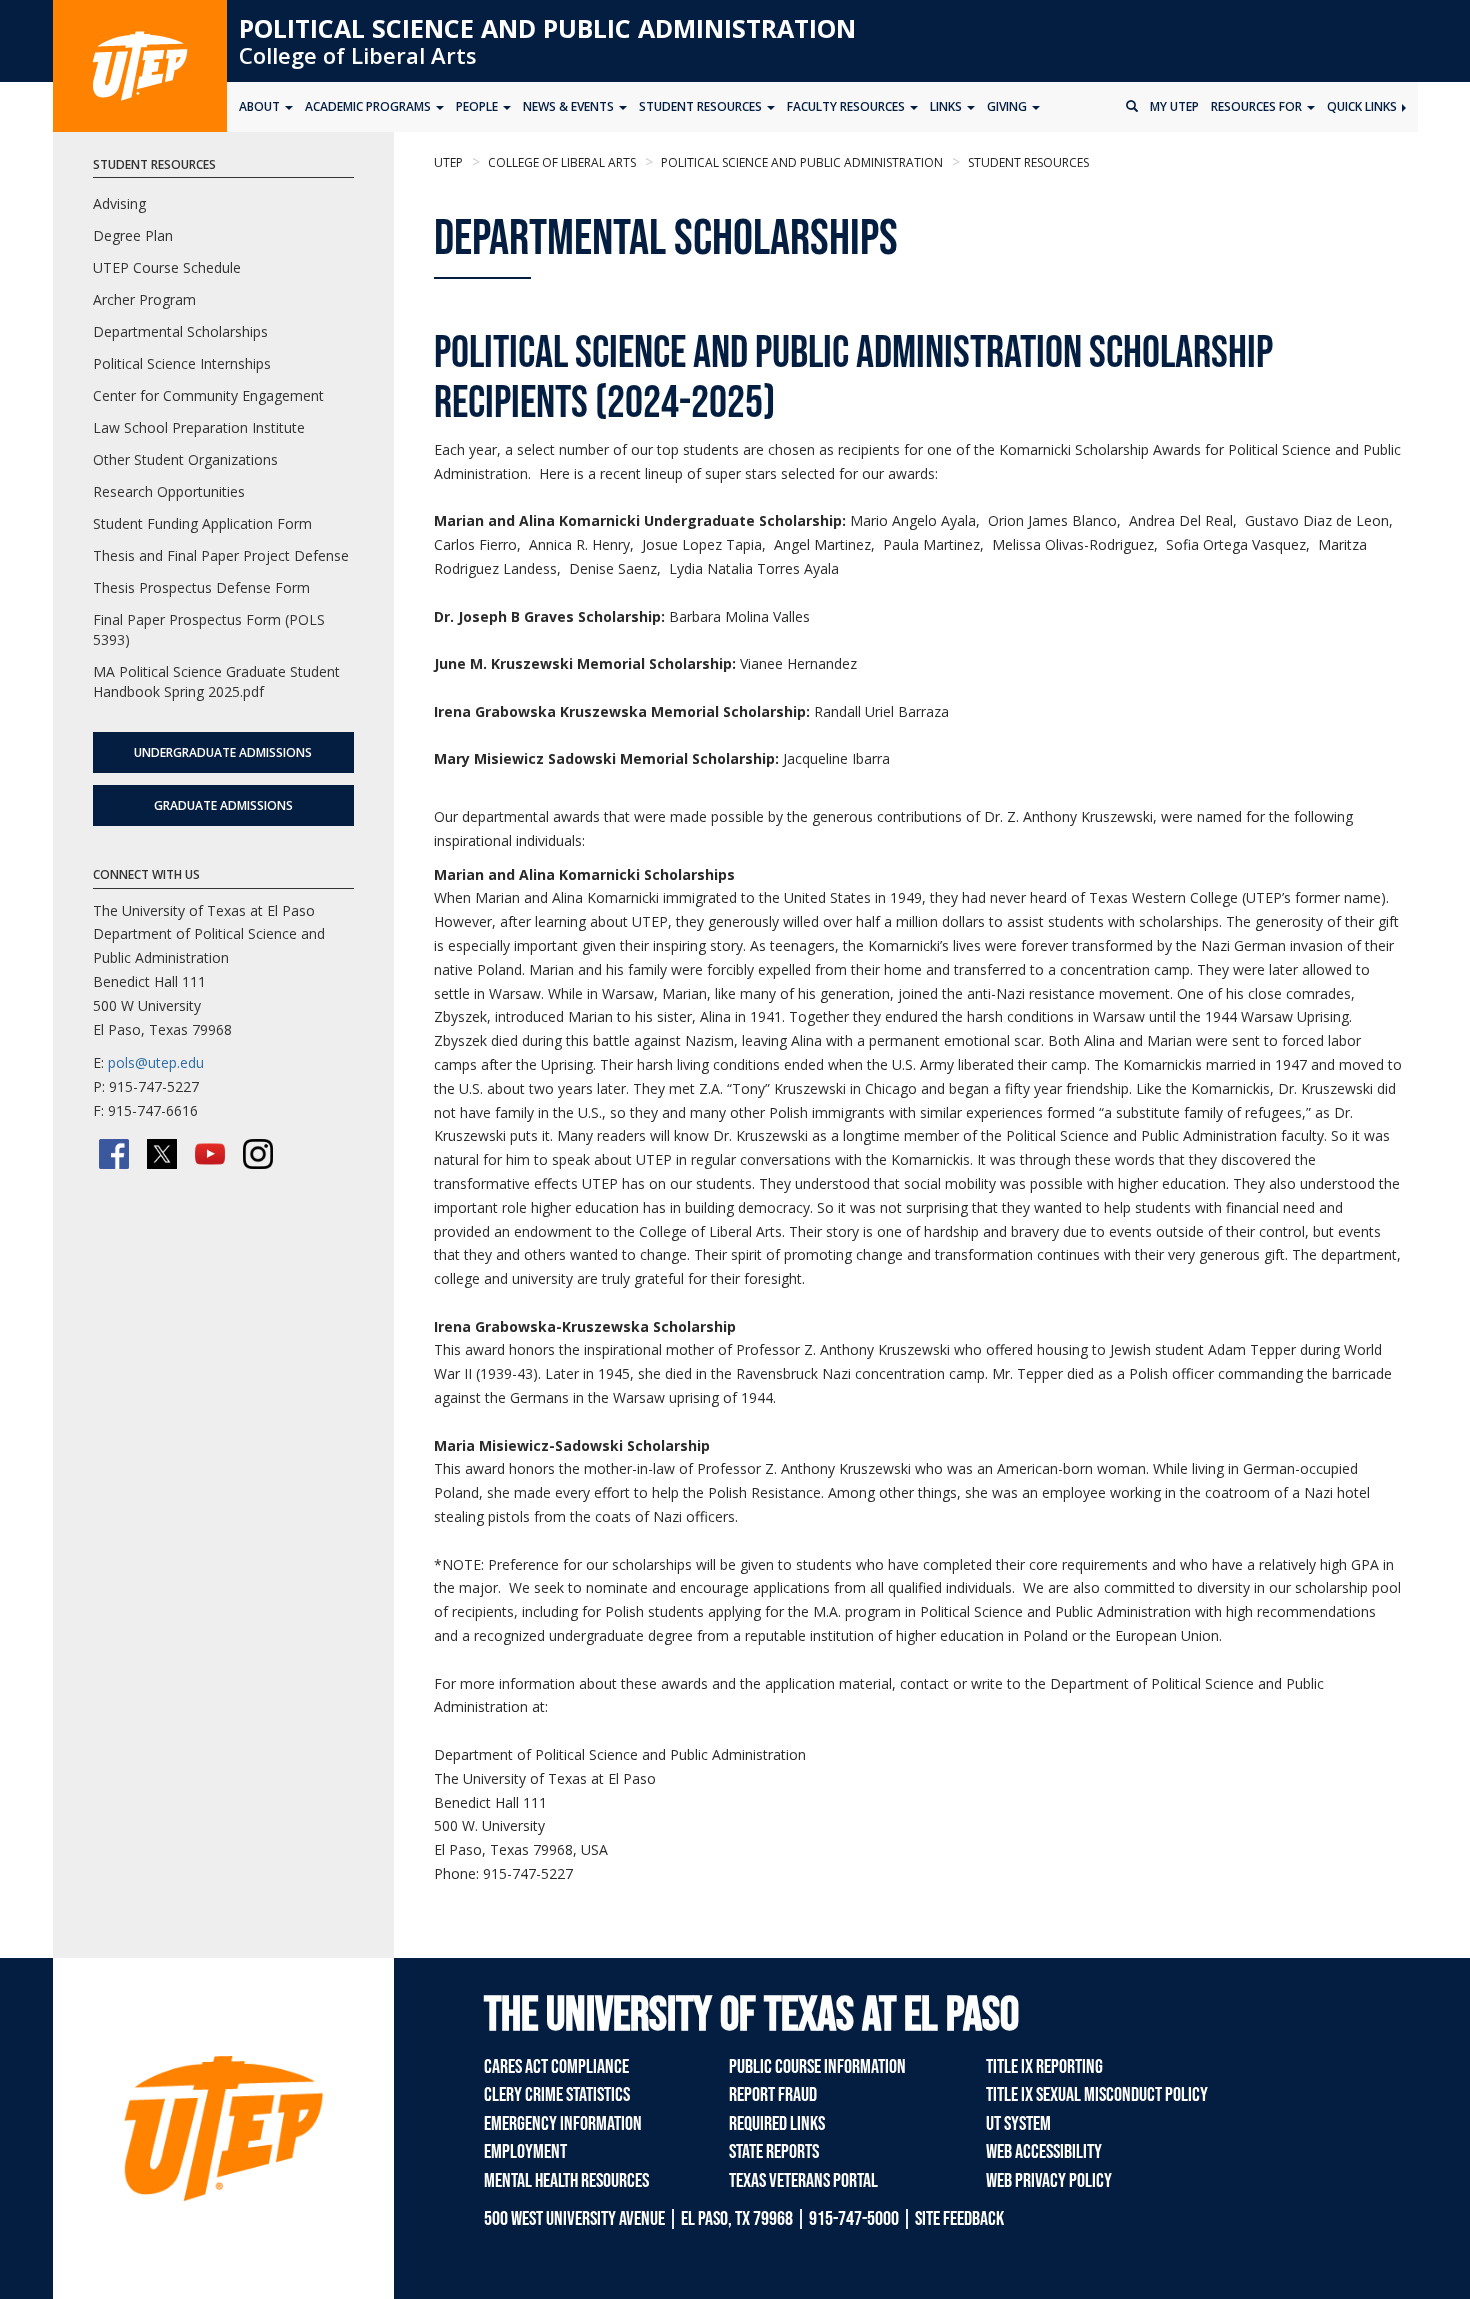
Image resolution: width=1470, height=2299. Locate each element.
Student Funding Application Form (202, 523)
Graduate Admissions (223, 805)
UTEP (448, 162)
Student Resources (1027, 162)
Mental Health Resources (566, 2181)
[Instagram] (258, 1154)
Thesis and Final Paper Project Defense (221, 555)
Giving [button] (1008, 106)
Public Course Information (817, 2067)
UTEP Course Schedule (167, 267)
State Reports (774, 2152)
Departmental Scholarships (180, 331)
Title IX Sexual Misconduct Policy (1097, 2095)
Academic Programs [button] (369, 106)
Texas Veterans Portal (803, 2181)
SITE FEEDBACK (959, 2219)
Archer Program (144, 299)
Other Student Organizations (185, 459)
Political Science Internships (182, 363)
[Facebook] (114, 1154)
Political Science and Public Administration (547, 28)
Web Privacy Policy (1049, 2181)
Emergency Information (563, 2124)
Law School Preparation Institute (199, 427)
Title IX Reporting (1044, 2067)
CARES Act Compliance (556, 2067)
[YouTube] (210, 1154)
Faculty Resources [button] (847, 106)
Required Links (777, 2124)
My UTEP (1174, 106)
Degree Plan (133, 235)
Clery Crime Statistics (557, 2095)
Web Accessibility (1044, 2152)
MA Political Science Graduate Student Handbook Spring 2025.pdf (216, 681)
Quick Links (1363, 106)
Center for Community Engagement (208, 395)
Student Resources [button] (702, 106)
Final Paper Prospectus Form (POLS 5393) (209, 629)
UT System (1018, 2124)
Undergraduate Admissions (223, 752)
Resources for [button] (1258, 106)
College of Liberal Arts (358, 55)
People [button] (478, 106)
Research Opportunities (169, 491)
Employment (525, 2152)
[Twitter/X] (162, 1154)
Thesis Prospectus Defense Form (201, 587)
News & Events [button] (570, 106)
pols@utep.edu (156, 1062)
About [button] (261, 106)
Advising (119, 203)
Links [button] (947, 106)
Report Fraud (773, 2095)
